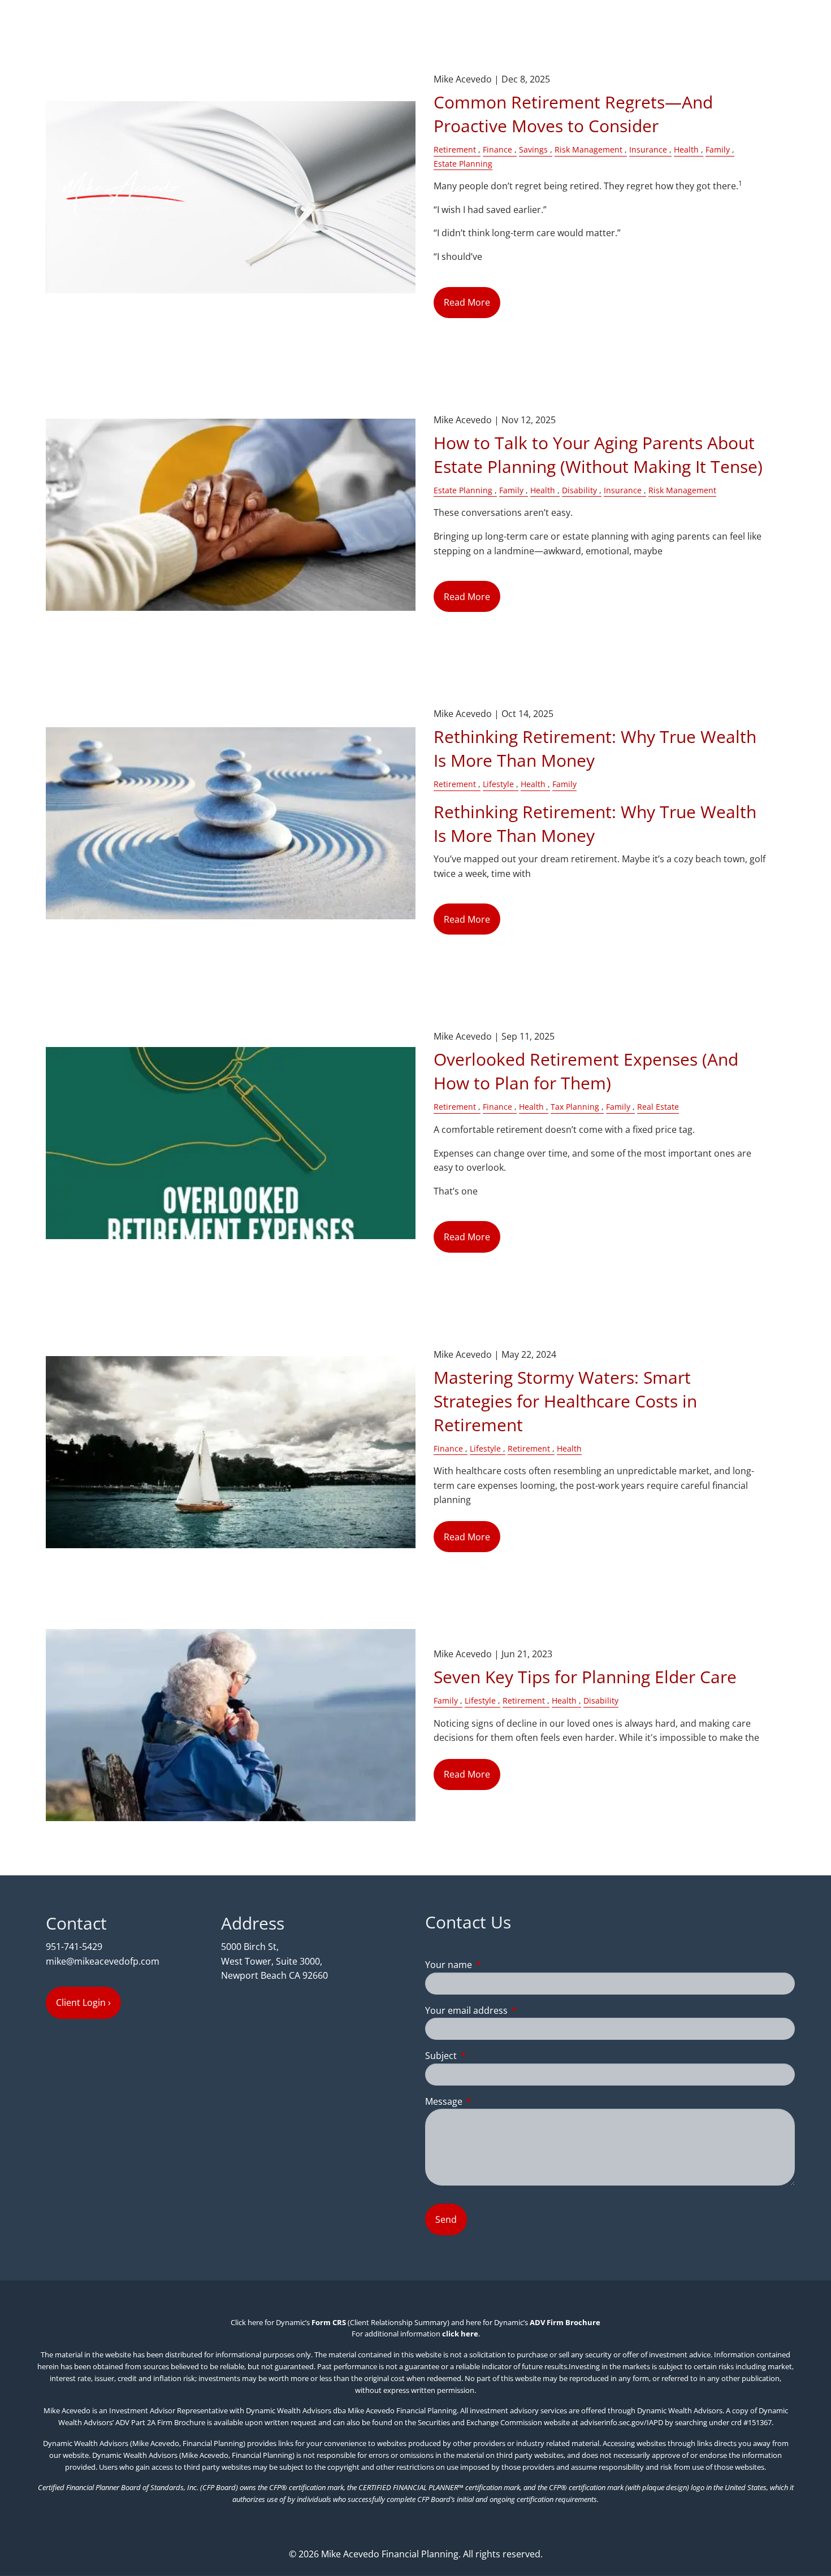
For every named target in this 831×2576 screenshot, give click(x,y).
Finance (497, 1107)
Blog (657, 355)
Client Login (761, 355)
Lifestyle (498, 784)
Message (489, 2101)
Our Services (655, 138)
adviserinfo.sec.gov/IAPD (622, 2422)
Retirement (455, 784)
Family (511, 490)
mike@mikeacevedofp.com (103, 1961)
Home (773, 30)
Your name (494, 1965)
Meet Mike (650, 84)
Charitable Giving (665, 247)
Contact (701, 355)
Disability (579, 490)
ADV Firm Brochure (565, 2322)
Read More (467, 597)
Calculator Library (666, 328)
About (642, 57)
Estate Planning (463, 490)
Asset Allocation (663, 220)
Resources (651, 274)
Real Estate (658, 1107)
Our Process (655, 111)
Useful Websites (663, 301)
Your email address (512, 2010)
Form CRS (329, 2322)
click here (460, 2334)
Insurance (623, 490)
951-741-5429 (74, 1947)
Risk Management (682, 490)
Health (543, 490)
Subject (486, 2056)
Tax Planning (575, 1107)
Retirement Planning (672, 193)
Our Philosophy (723, 84)
